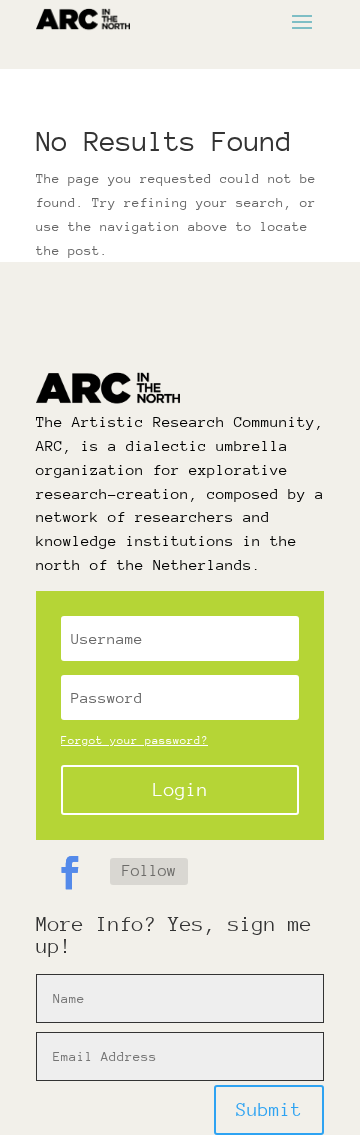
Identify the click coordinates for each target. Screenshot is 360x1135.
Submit (269, 1109)
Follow (149, 871)
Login (180, 789)
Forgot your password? (134, 740)
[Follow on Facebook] (69, 873)
